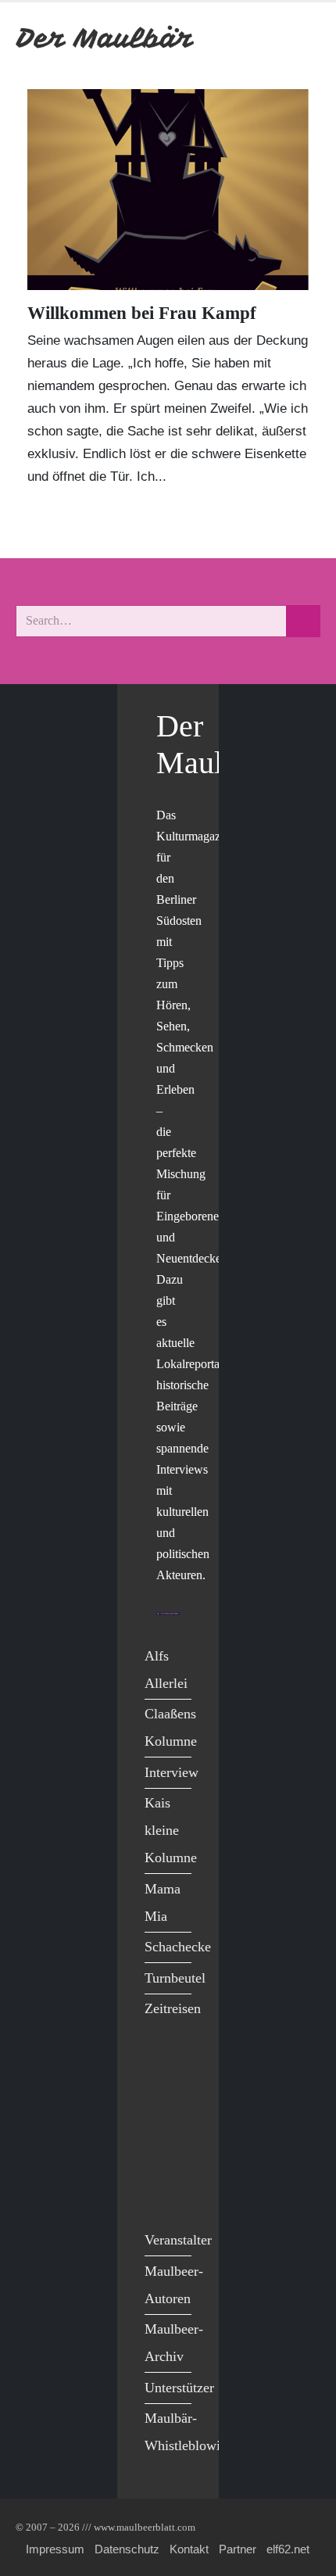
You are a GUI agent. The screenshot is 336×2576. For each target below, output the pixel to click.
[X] (161, 2099)
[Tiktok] (161, 2195)
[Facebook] (161, 2066)
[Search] (303, 621)
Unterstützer (179, 2388)
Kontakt (189, 2549)
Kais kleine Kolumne (171, 1830)
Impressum (55, 2549)
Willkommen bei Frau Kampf (142, 313)
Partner (238, 2549)
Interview (172, 1772)
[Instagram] (161, 2163)
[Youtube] (161, 2131)
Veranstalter (178, 2240)
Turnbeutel (175, 1978)
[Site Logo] (105, 38)
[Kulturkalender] (265, 38)
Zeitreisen (173, 2008)
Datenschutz (127, 2549)
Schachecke (178, 1947)
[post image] (168, 190)
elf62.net (288, 2549)
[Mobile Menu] (302, 38)
